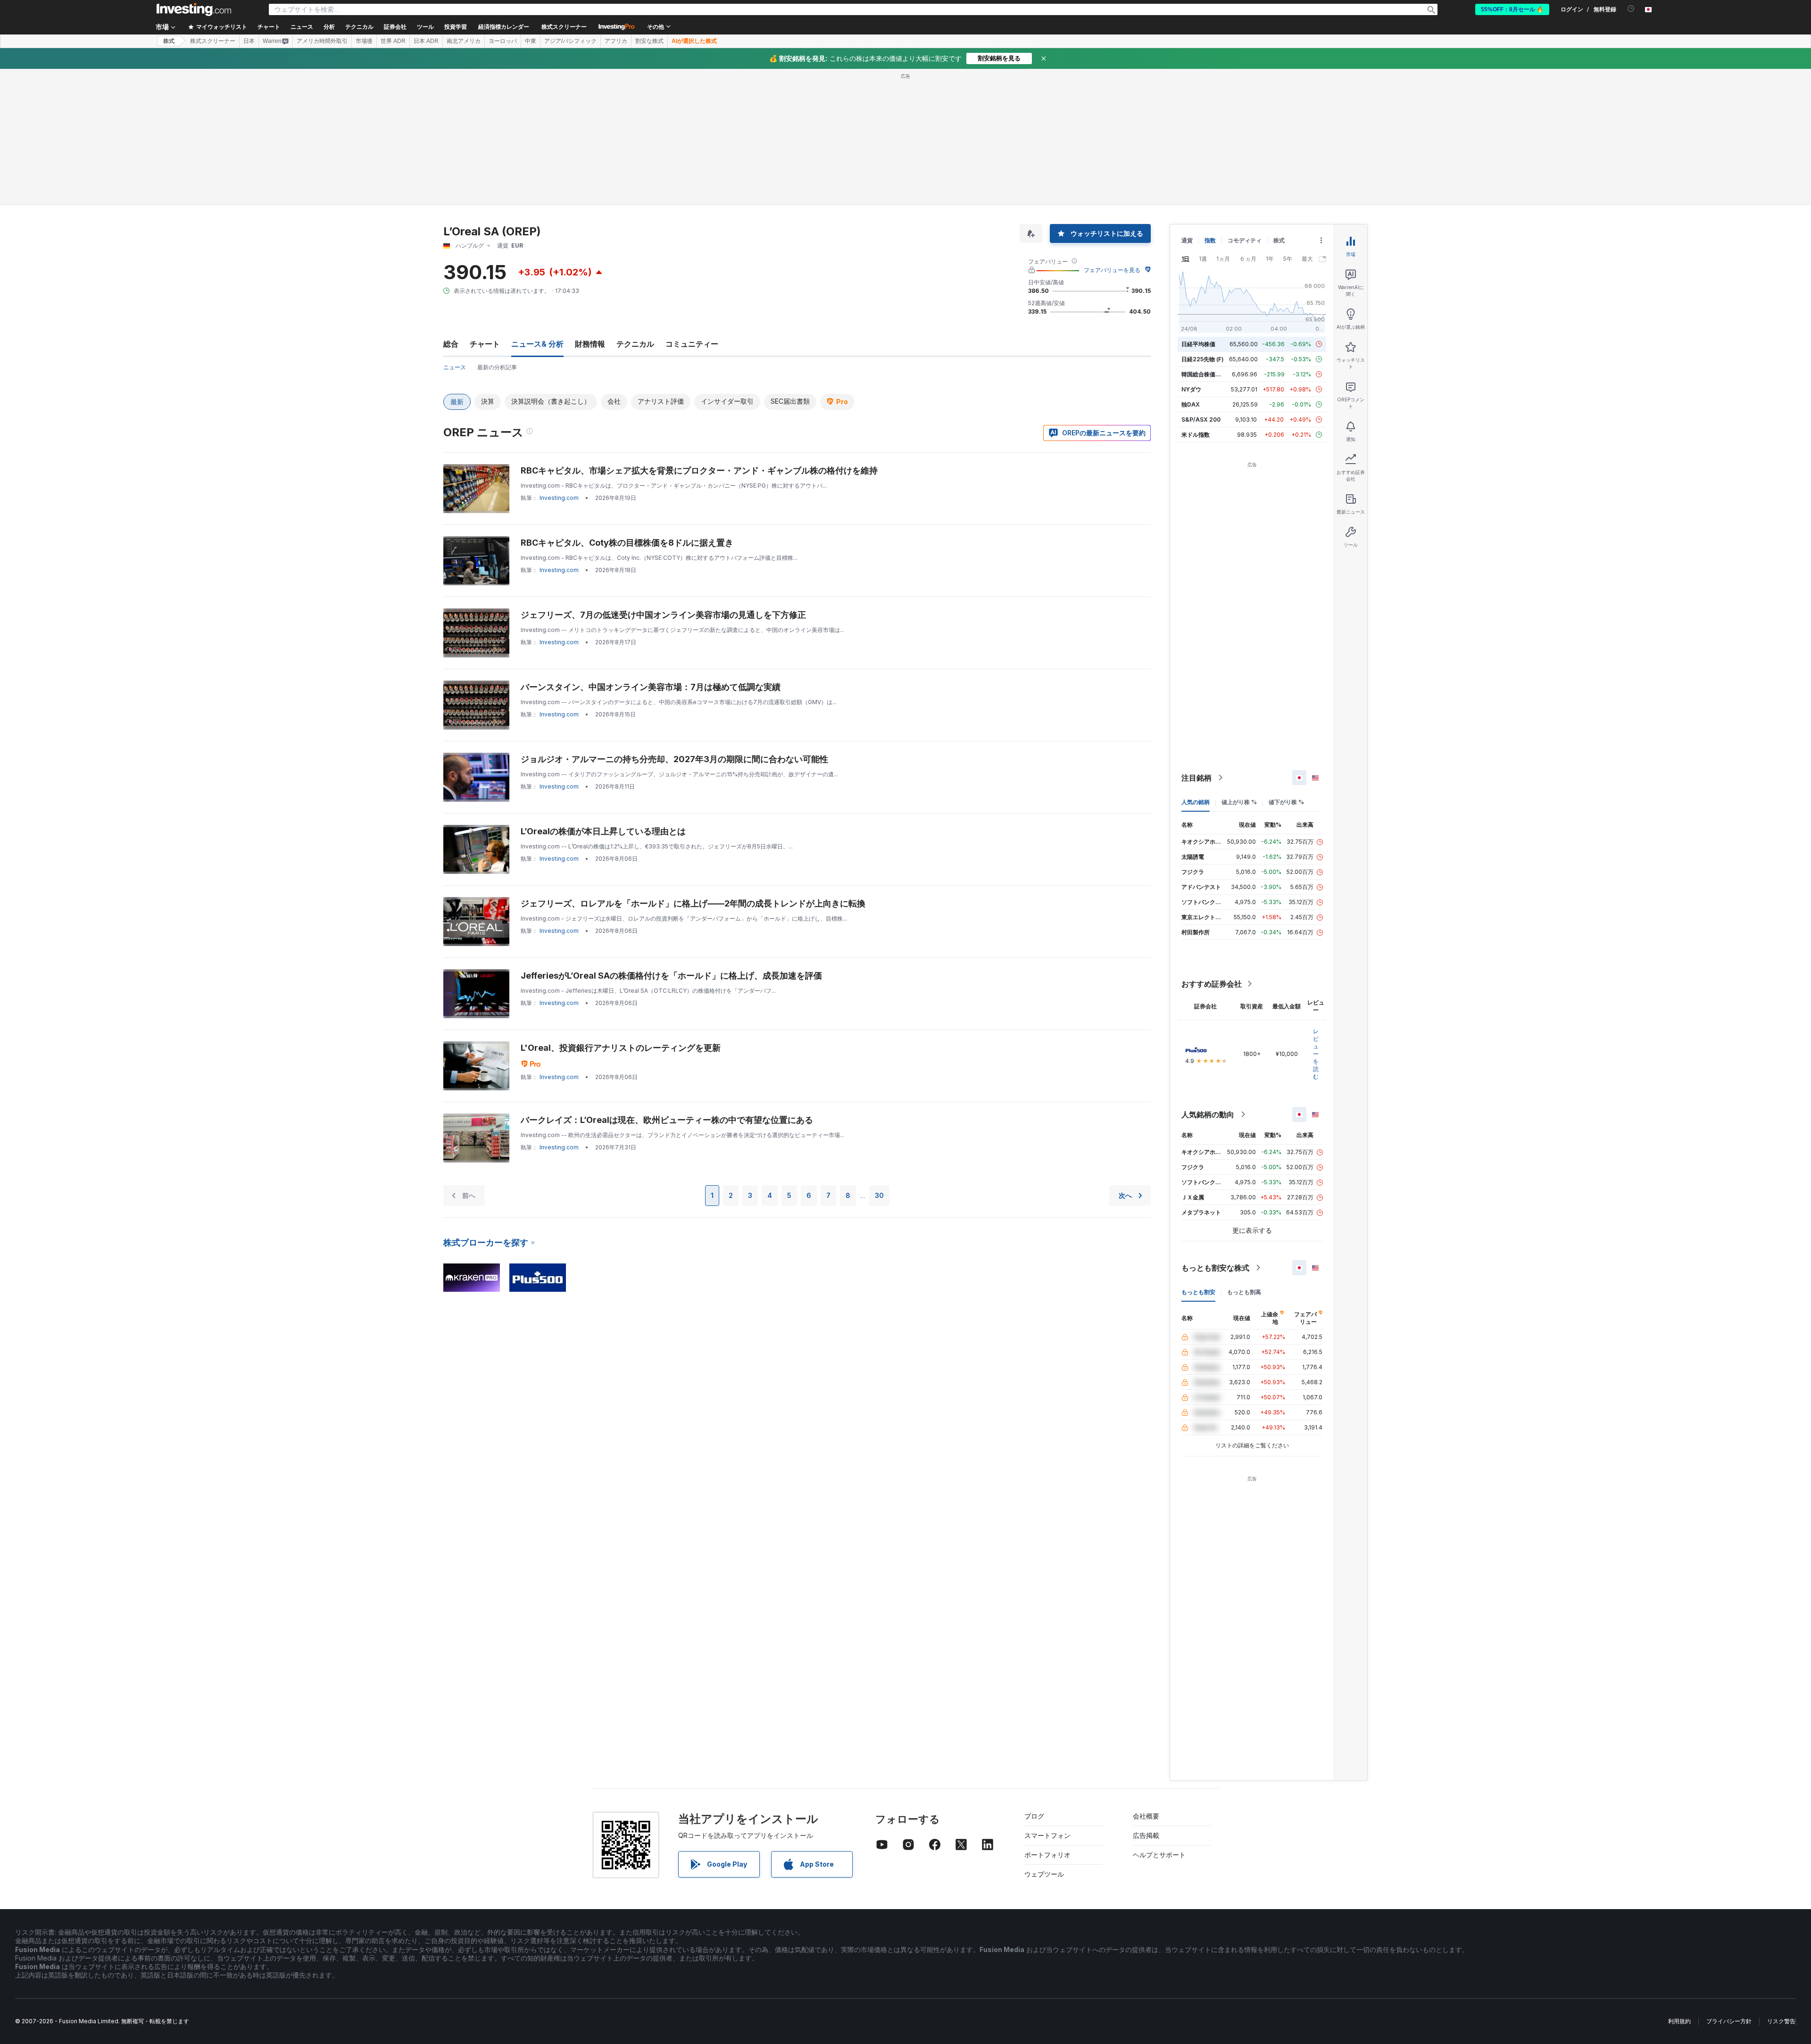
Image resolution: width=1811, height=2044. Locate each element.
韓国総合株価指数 (1204, 374)
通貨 (1187, 240)
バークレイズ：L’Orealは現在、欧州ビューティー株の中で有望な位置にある (667, 1120)
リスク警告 (1781, 2021)
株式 (169, 41)
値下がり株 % (1286, 802)
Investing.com (559, 498)
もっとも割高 (1244, 1292)
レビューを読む (1316, 1054)
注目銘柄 (1196, 778)
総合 (451, 344)
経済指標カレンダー (504, 27)
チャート (485, 344)
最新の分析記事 (497, 367)
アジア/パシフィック (570, 41)
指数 (1210, 240)
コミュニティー (692, 344)
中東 (531, 41)
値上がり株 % (1239, 802)
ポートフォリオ (1047, 1855)
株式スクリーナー (564, 27)
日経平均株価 (1198, 344)
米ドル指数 (1196, 435)
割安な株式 (649, 41)
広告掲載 (1146, 1835)
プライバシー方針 (1729, 2021)
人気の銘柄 (1196, 802)
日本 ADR (426, 41)
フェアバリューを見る (1112, 270)
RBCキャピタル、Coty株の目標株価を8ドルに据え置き (627, 543)
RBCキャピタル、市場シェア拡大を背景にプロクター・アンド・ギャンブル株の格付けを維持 (699, 470)
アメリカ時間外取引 (322, 41)
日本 (249, 41)
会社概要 (1146, 1816)
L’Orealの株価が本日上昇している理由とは (603, 831)
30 (879, 1195)
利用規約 (1679, 2021)
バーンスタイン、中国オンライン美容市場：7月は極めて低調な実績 (651, 687)
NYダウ (1191, 389)
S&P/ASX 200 (1201, 420)
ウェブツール (1044, 1874)
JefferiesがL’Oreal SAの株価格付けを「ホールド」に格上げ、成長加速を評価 (671, 976)
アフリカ (616, 41)
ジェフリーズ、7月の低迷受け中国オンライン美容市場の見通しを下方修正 (663, 615)
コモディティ (1245, 240)
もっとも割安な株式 (1215, 1268)
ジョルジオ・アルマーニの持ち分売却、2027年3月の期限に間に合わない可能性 (674, 759)
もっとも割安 (1198, 1292)
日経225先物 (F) (1203, 359)
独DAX (1191, 404)
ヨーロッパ (503, 41)
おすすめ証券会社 (1212, 984)
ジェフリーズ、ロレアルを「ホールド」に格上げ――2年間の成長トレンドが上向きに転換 (693, 903)
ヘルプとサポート (1159, 1855)
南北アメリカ (464, 41)
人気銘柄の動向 (1208, 1114)
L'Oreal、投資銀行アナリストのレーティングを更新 (621, 1048)
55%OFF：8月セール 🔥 (1512, 9)
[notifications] (1631, 9)
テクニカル (635, 344)
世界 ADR (393, 41)
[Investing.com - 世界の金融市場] (194, 9)
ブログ (1034, 1816)
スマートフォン (1047, 1835)
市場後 (364, 41)
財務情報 (590, 344)
